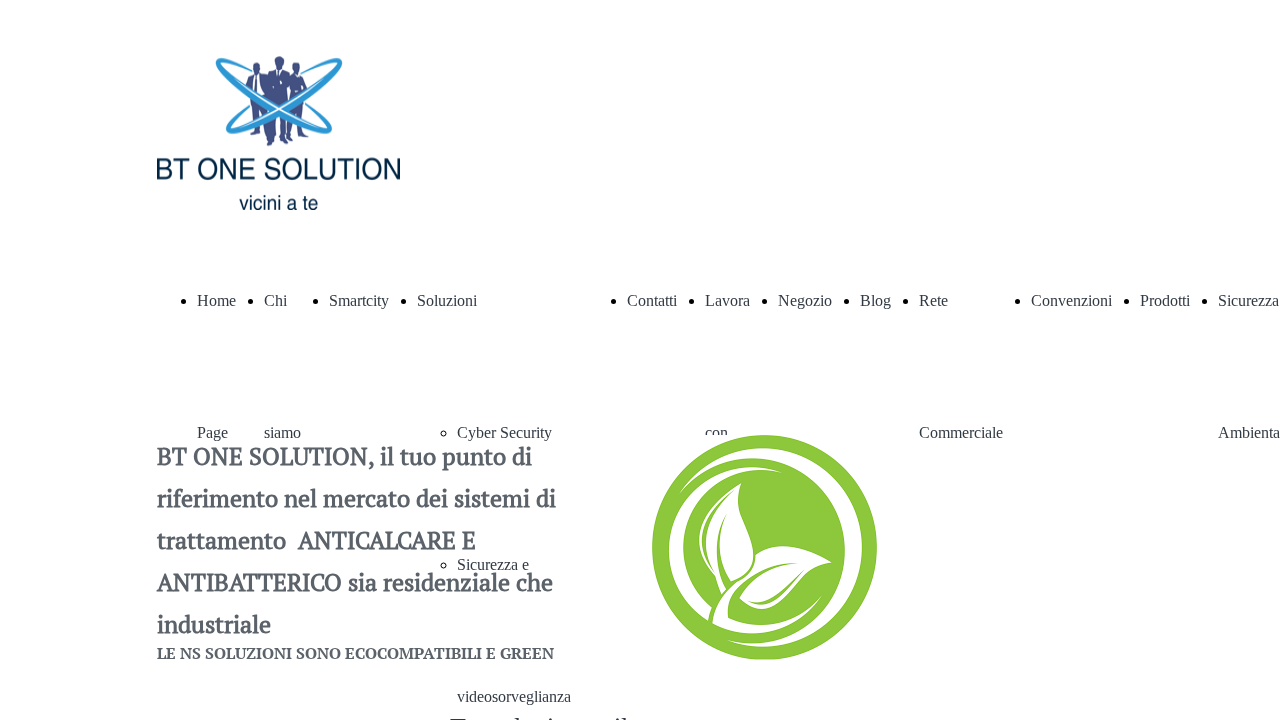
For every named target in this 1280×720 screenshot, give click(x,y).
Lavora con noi (727, 432)
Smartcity (359, 300)
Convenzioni (1071, 300)
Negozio (805, 300)
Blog (875, 300)
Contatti (652, 300)
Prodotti (1165, 300)
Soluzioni (447, 300)
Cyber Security (504, 432)
